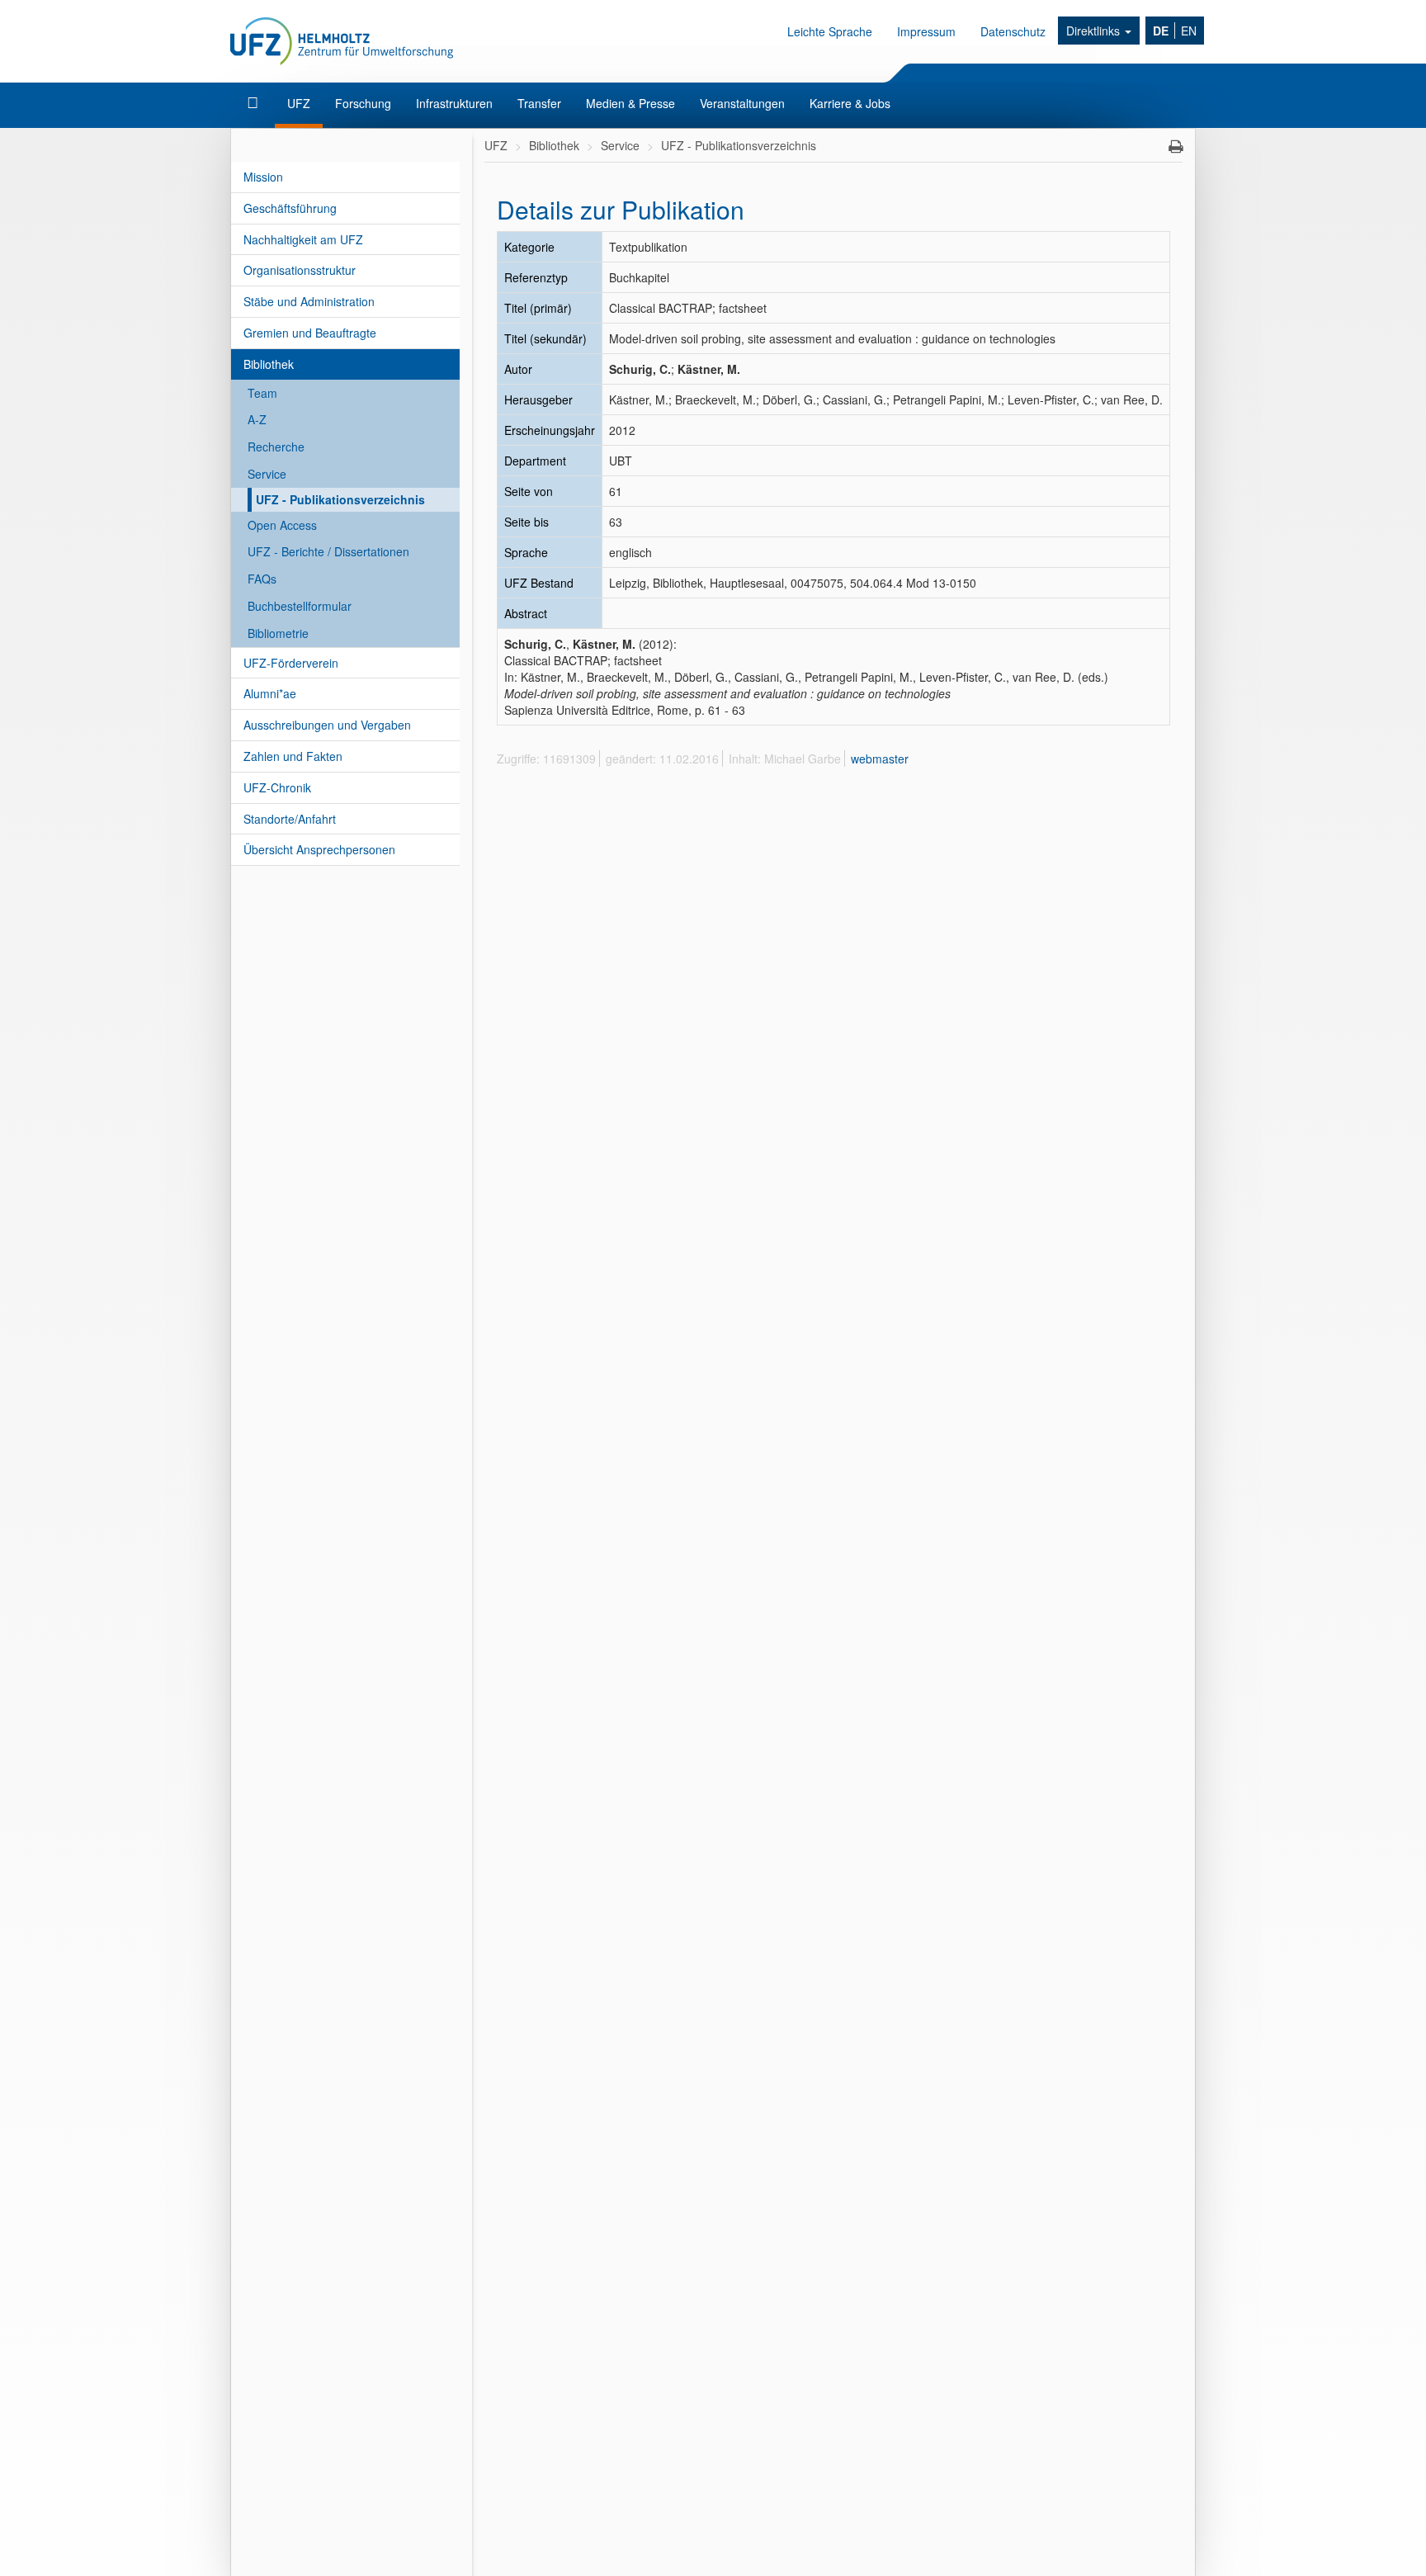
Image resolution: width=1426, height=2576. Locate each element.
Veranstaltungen (742, 103)
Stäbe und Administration (309, 301)
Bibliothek (269, 364)
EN (1189, 31)
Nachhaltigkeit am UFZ (303, 239)
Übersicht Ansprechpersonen (319, 849)
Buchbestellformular (300, 606)
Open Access (282, 525)
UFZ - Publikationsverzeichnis (340, 499)
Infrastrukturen (454, 103)
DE (1161, 31)
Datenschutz (1013, 31)
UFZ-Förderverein (291, 663)
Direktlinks (1095, 31)
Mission (263, 177)
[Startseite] (255, 103)
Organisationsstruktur (300, 270)
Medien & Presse (630, 103)
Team (262, 393)
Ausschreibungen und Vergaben (327, 725)
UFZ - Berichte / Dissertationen (328, 551)
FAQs (262, 579)
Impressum (926, 31)
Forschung (363, 103)
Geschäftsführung (290, 208)
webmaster (880, 759)
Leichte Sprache (830, 31)
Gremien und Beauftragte (310, 333)
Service (267, 474)
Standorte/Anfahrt (290, 819)
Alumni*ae (270, 693)
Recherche (276, 447)
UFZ (299, 103)
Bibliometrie (278, 633)
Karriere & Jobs (850, 103)
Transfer (539, 103)
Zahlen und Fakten (293, 756)
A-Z (257, 419)
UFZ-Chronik (277, 787)
